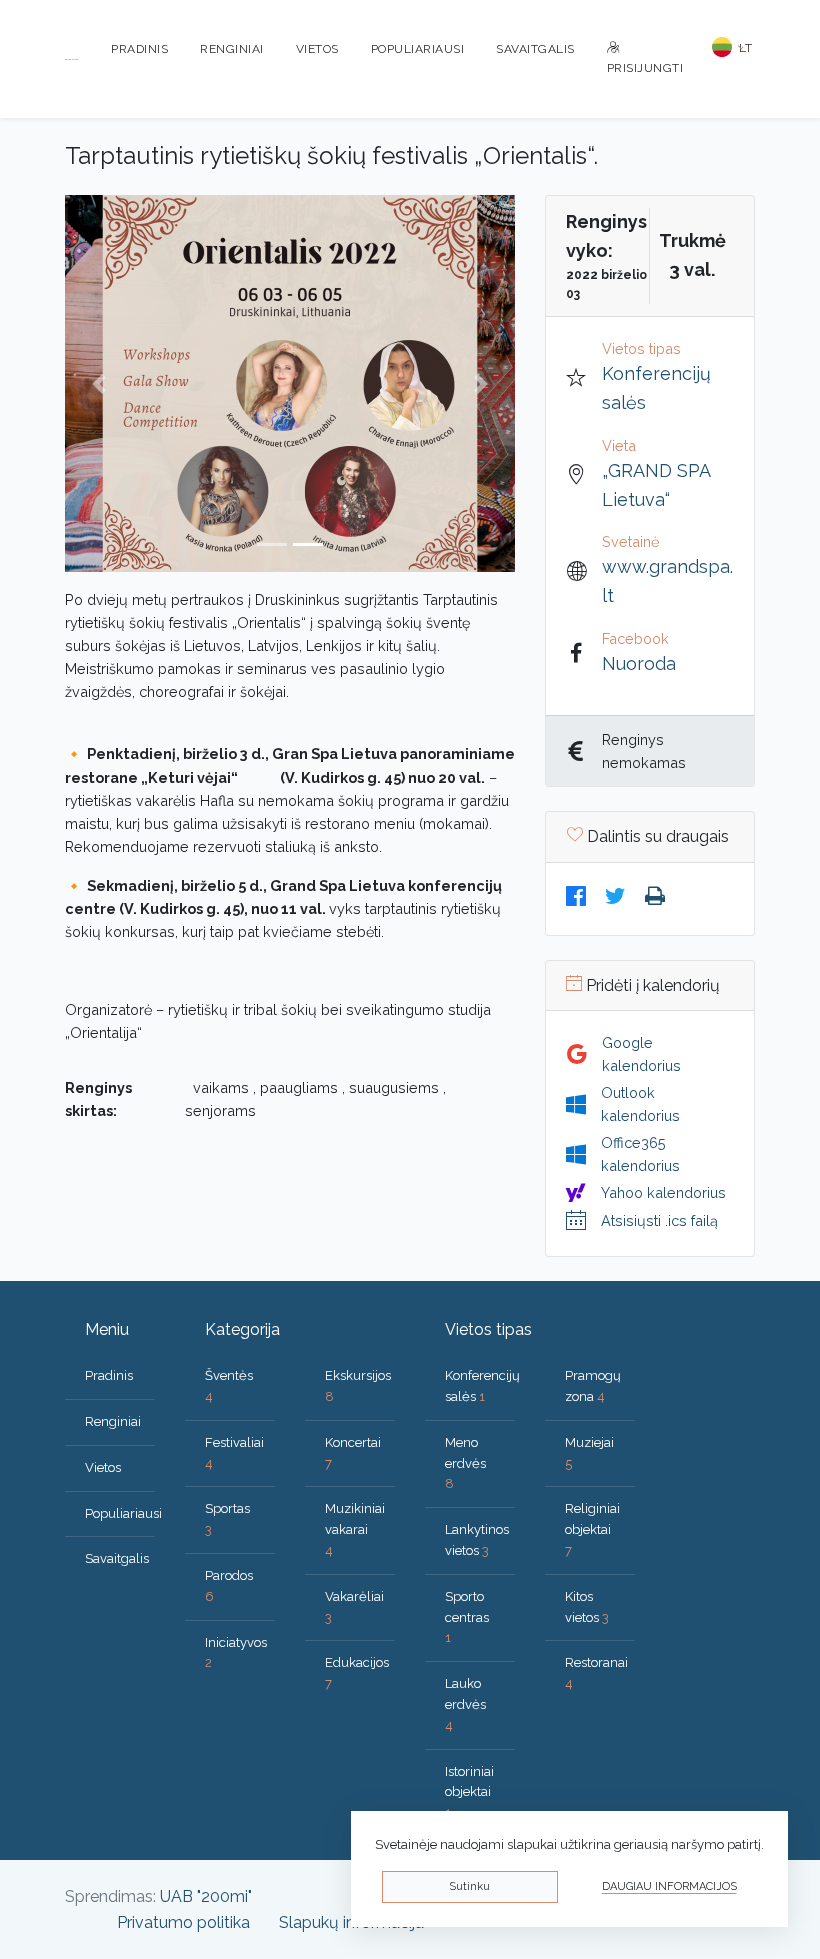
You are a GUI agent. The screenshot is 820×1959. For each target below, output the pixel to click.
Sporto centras (467, 1617)
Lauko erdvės (465, 1704)
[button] (99, 383)
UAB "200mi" (206, 1896)
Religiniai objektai (592, 1529)
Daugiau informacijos (669, 1886)
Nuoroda (639, 663)
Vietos (317, 49)
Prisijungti (645, 68)
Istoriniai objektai (469, 1792)
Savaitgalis (535, 49)
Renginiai (232, 49)
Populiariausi (418, 49)
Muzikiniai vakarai (355, 1529)
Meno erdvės (465, 1463)
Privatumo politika (183, 1922)
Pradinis (139, 49)
